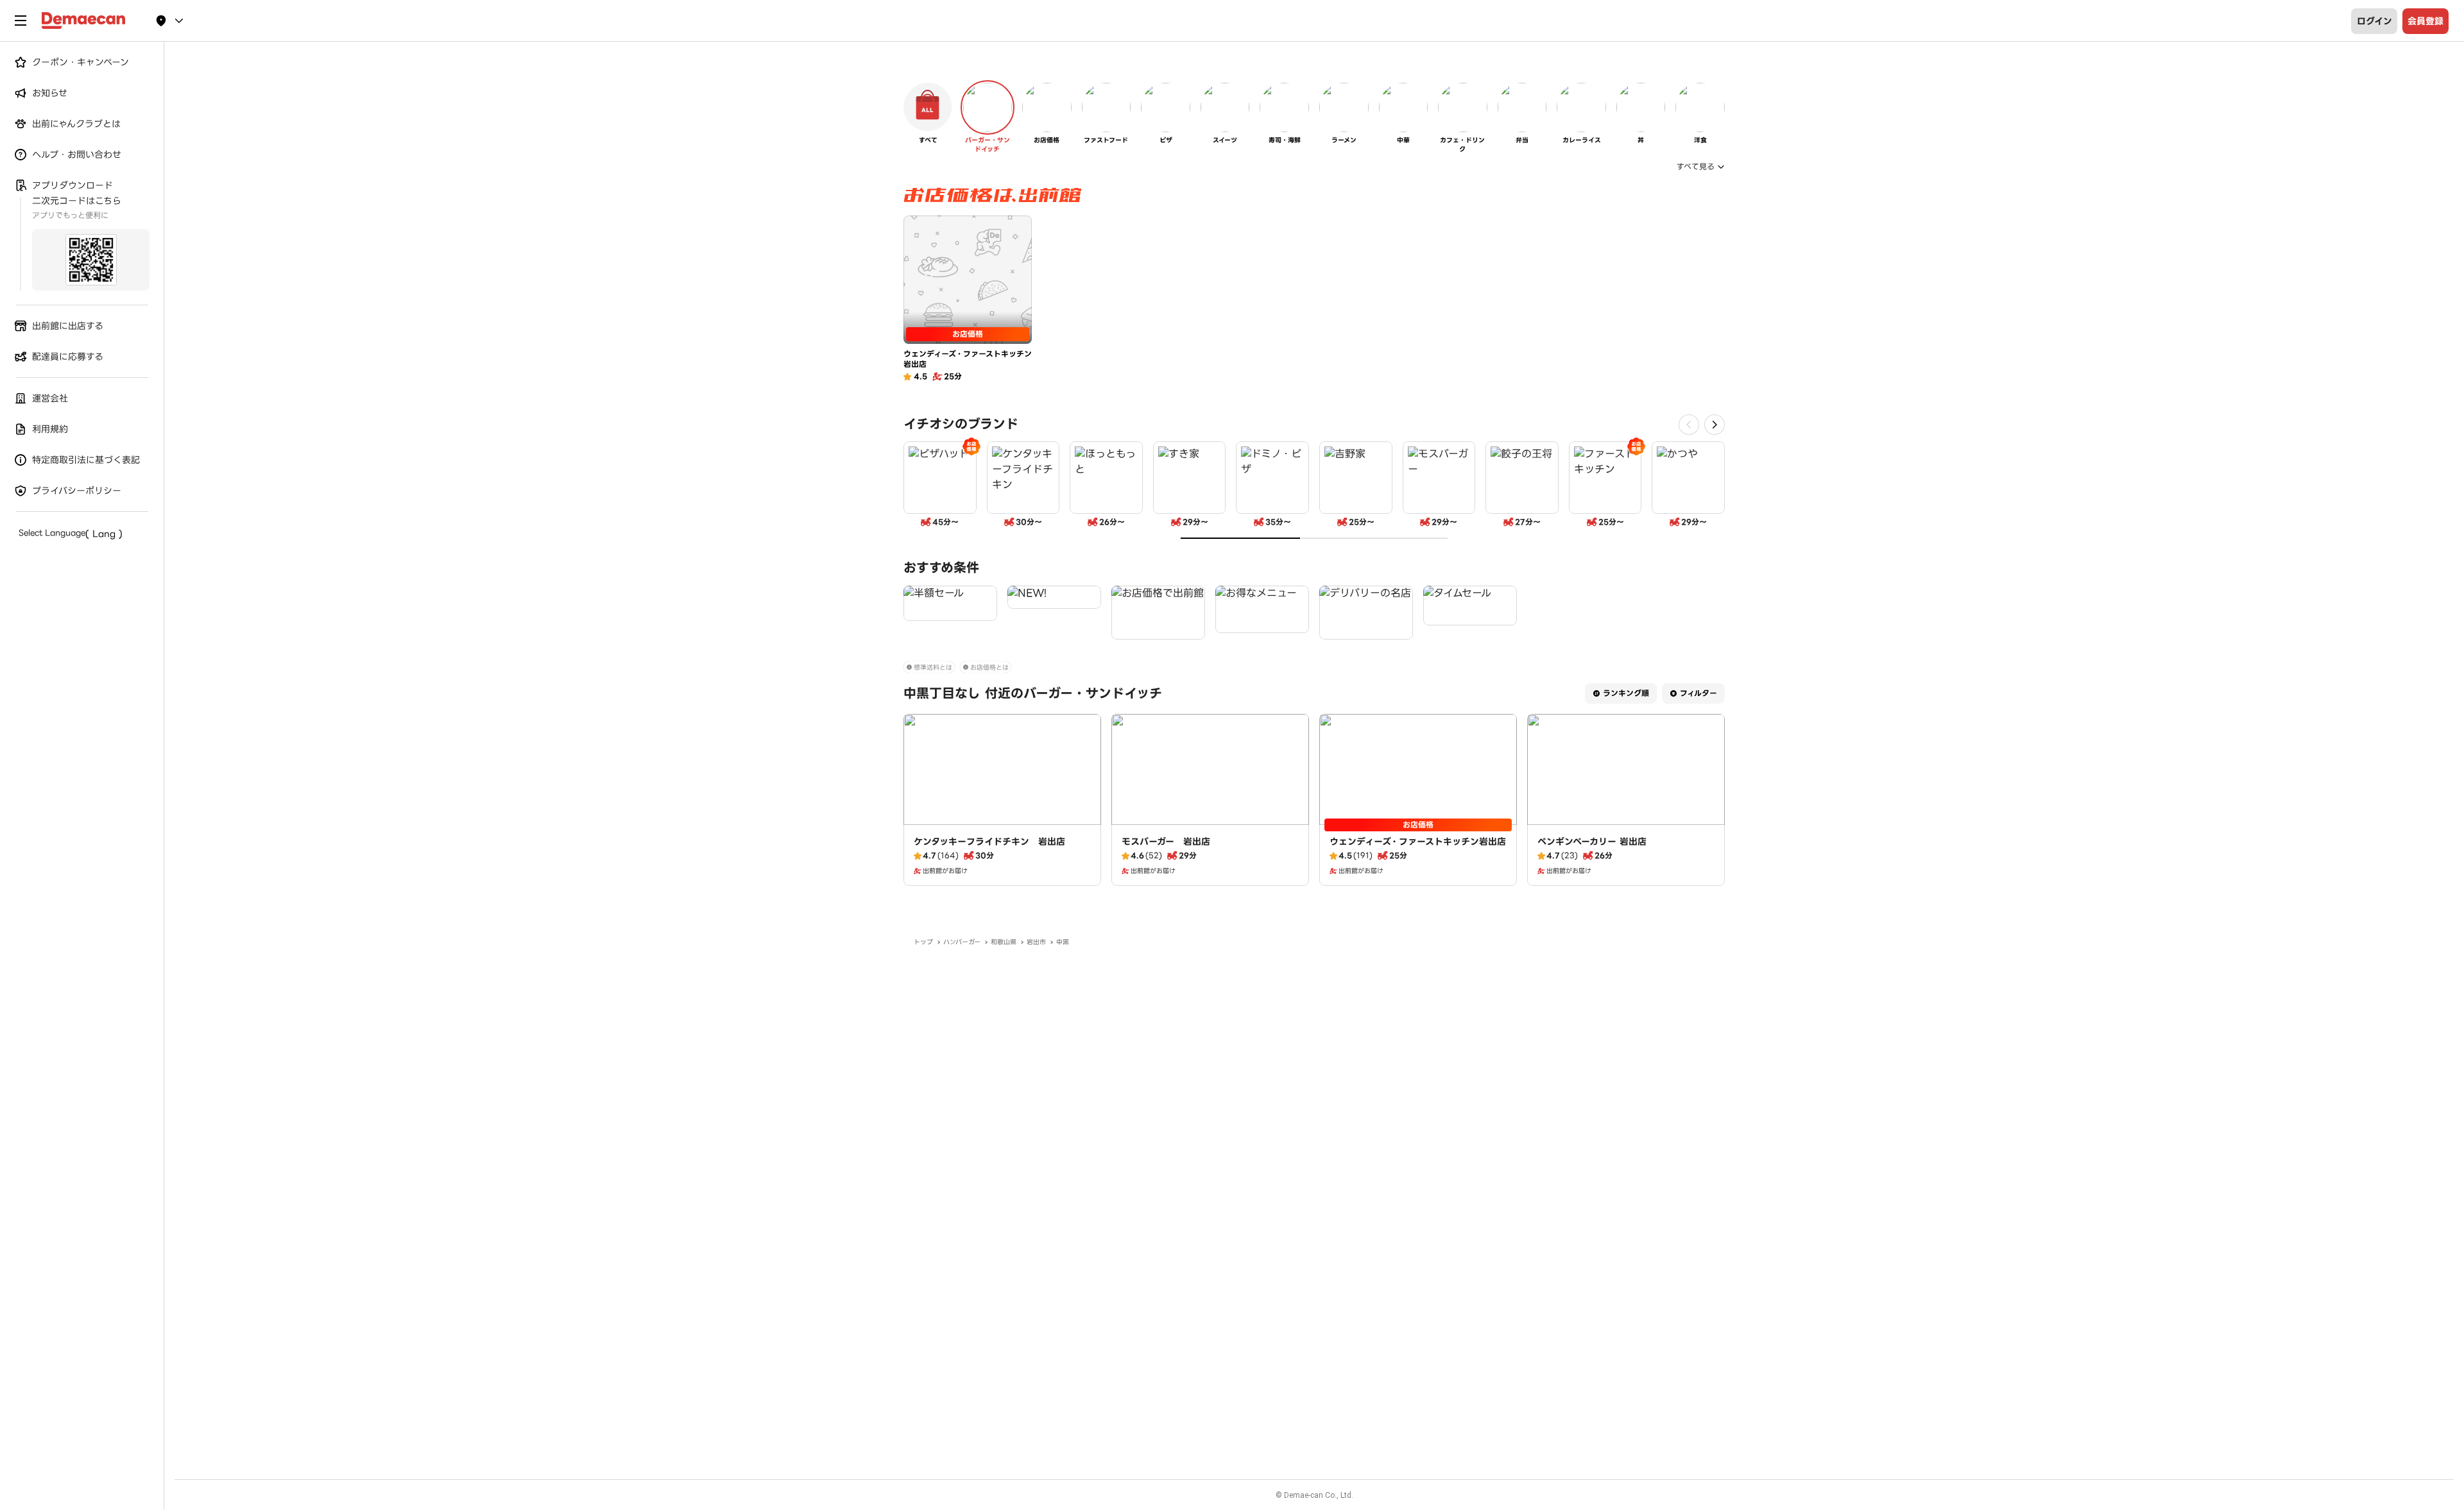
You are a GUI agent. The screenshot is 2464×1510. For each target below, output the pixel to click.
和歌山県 (1004, 942)
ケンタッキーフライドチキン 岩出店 (989, 842)
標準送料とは (933, 667)
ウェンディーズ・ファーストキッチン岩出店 (1418, 842)
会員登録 (2425, 21)
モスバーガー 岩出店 (1166, 842)
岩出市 (1036, 942)
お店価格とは (989, 667)
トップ (923, 942)
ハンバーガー (962, 942)
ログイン (2374, 21)
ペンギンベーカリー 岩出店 (1592, 842)
